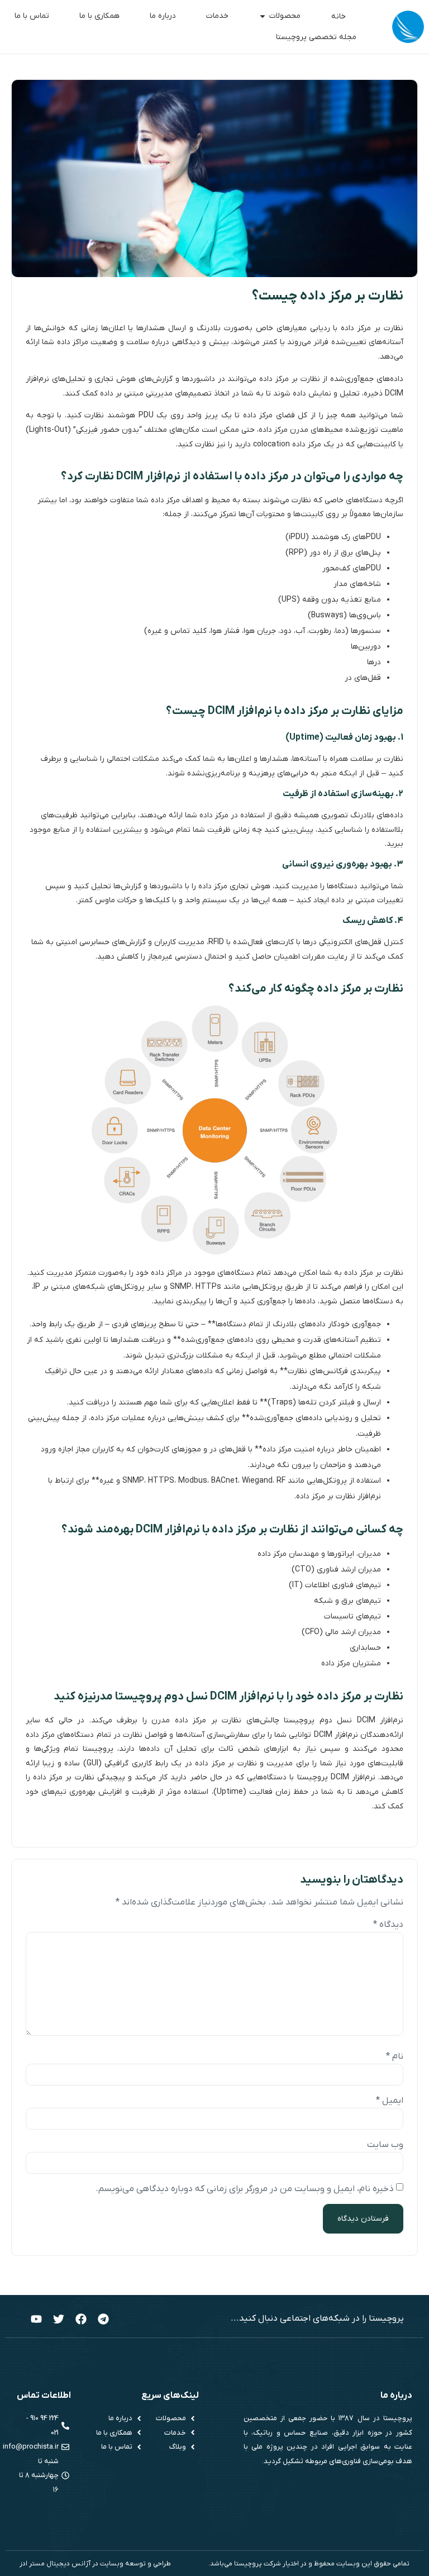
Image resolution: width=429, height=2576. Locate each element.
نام (395, 2056)
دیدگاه (388, 1925)
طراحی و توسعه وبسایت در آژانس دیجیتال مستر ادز (95, 2564)
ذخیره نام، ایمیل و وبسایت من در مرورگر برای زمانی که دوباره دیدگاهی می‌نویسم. (245, 2189)
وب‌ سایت (385, 2145)
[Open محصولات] (263, 16)
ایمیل (390, 2101)
